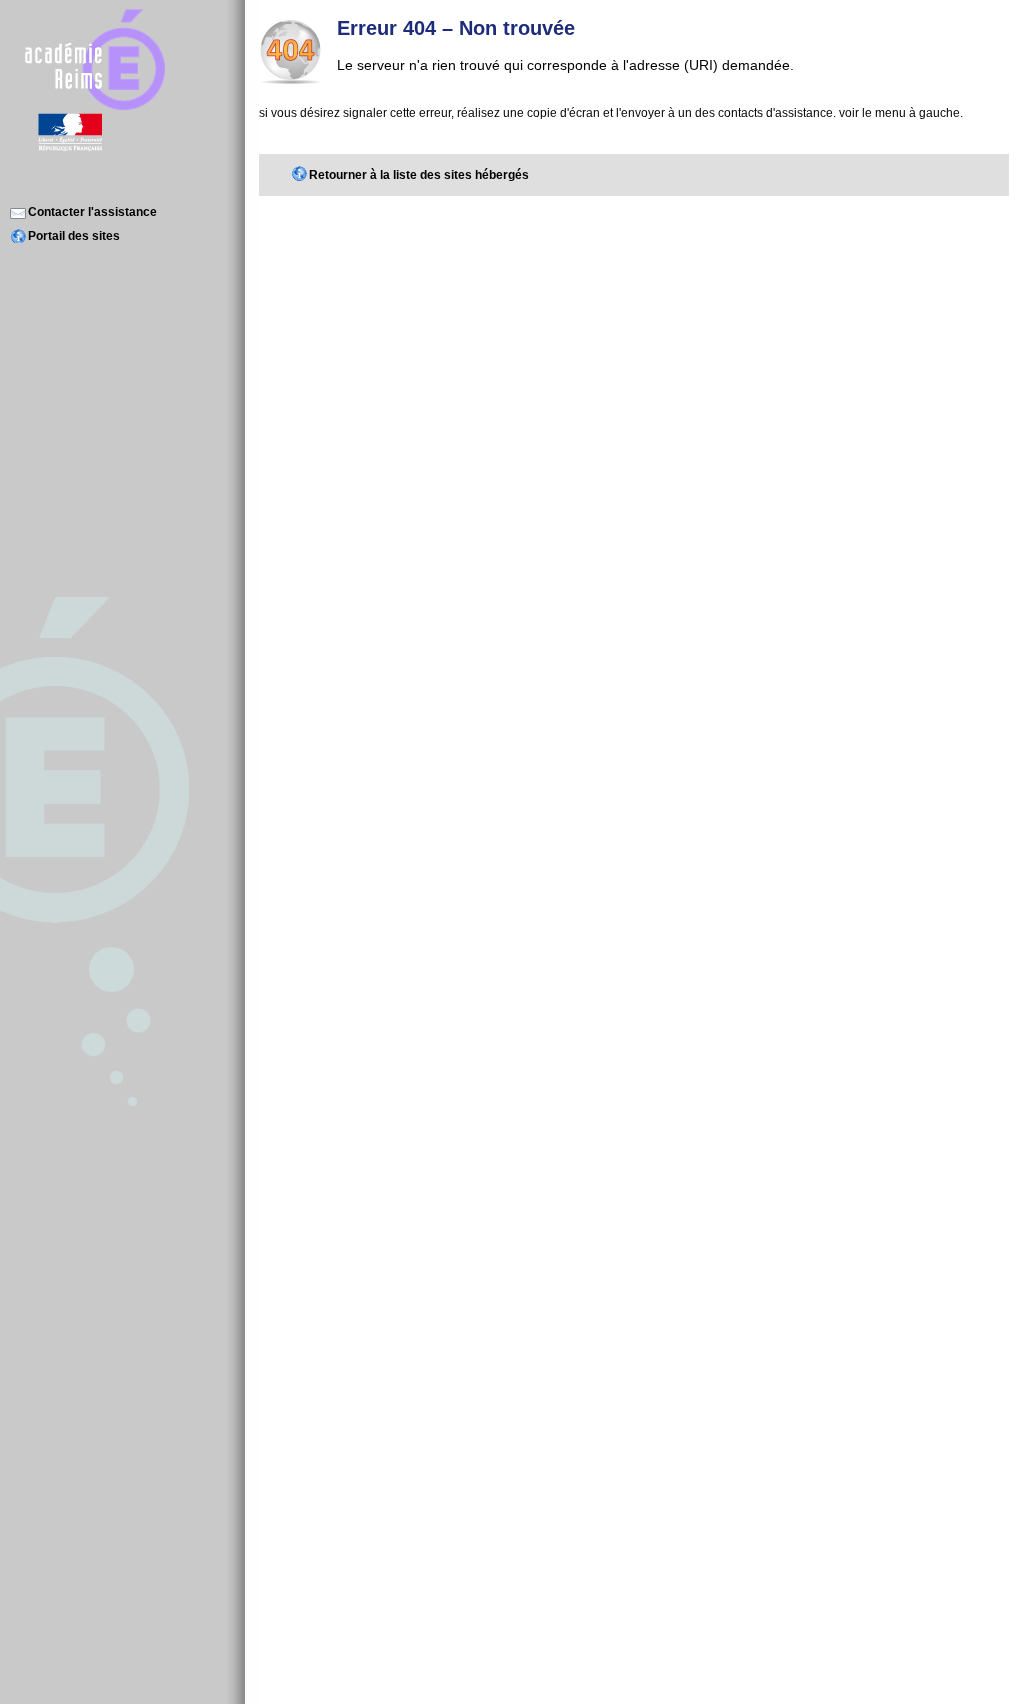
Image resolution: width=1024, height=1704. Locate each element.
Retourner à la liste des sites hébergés (419, 175)
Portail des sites (74, 236)
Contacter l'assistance (92, 212)
